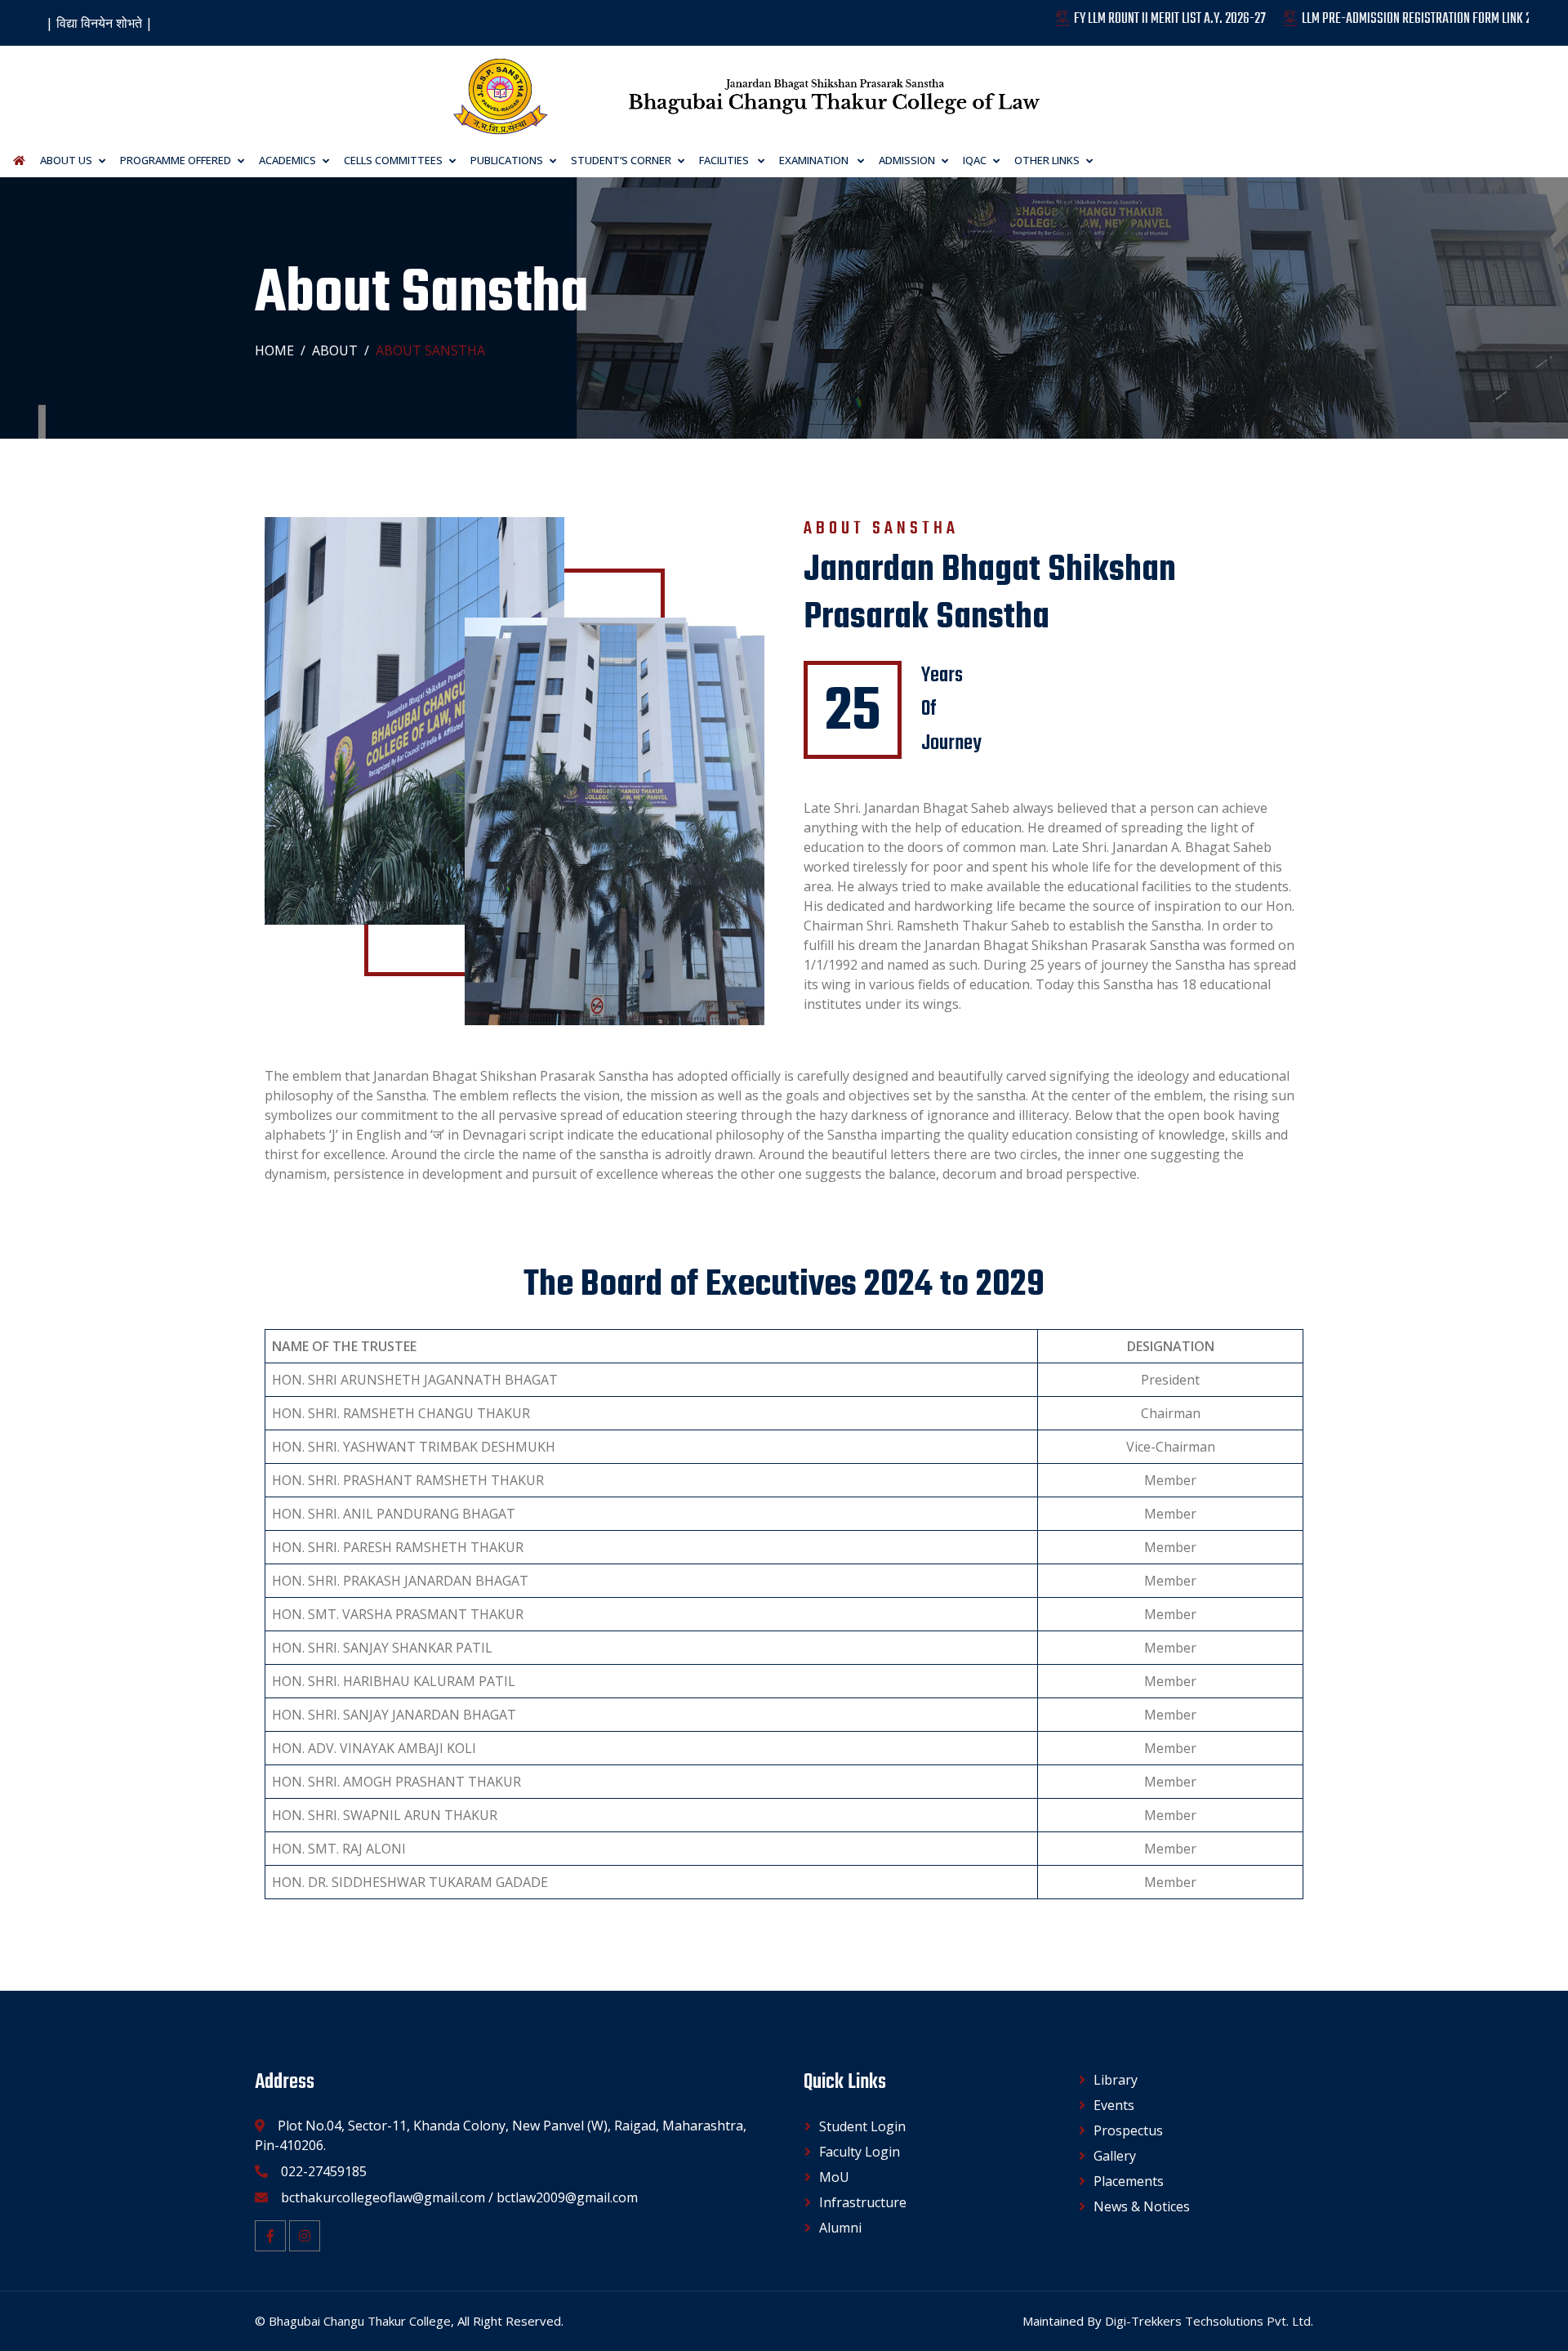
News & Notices (1142, 2206)
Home (274, 350)
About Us (66, 160)
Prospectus (1128, 2130)
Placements (1129, 2181)
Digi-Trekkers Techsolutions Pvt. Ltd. (1209, 2321)
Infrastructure (863, 2202)
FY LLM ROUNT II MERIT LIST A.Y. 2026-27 (1107, 19)
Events (1114, 2105)
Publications (507, 160)
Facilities (725, 160)
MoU (834, 2177)
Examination (815, 160)
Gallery (1115, 2156)
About (335, 350)
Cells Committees (393, 160)
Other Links (1047, 160)
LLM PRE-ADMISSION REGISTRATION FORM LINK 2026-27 (1371, 19)
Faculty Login (860, 2152)
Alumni (840, 2228)
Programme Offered (176, 160)
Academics (287, 160)
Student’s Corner (621, 160)
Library (1116, 2080)
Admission (907, 160)
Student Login (862, 2126)
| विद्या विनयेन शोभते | (99, 23)
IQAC (975, 160)
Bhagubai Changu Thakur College (360, 2321)
